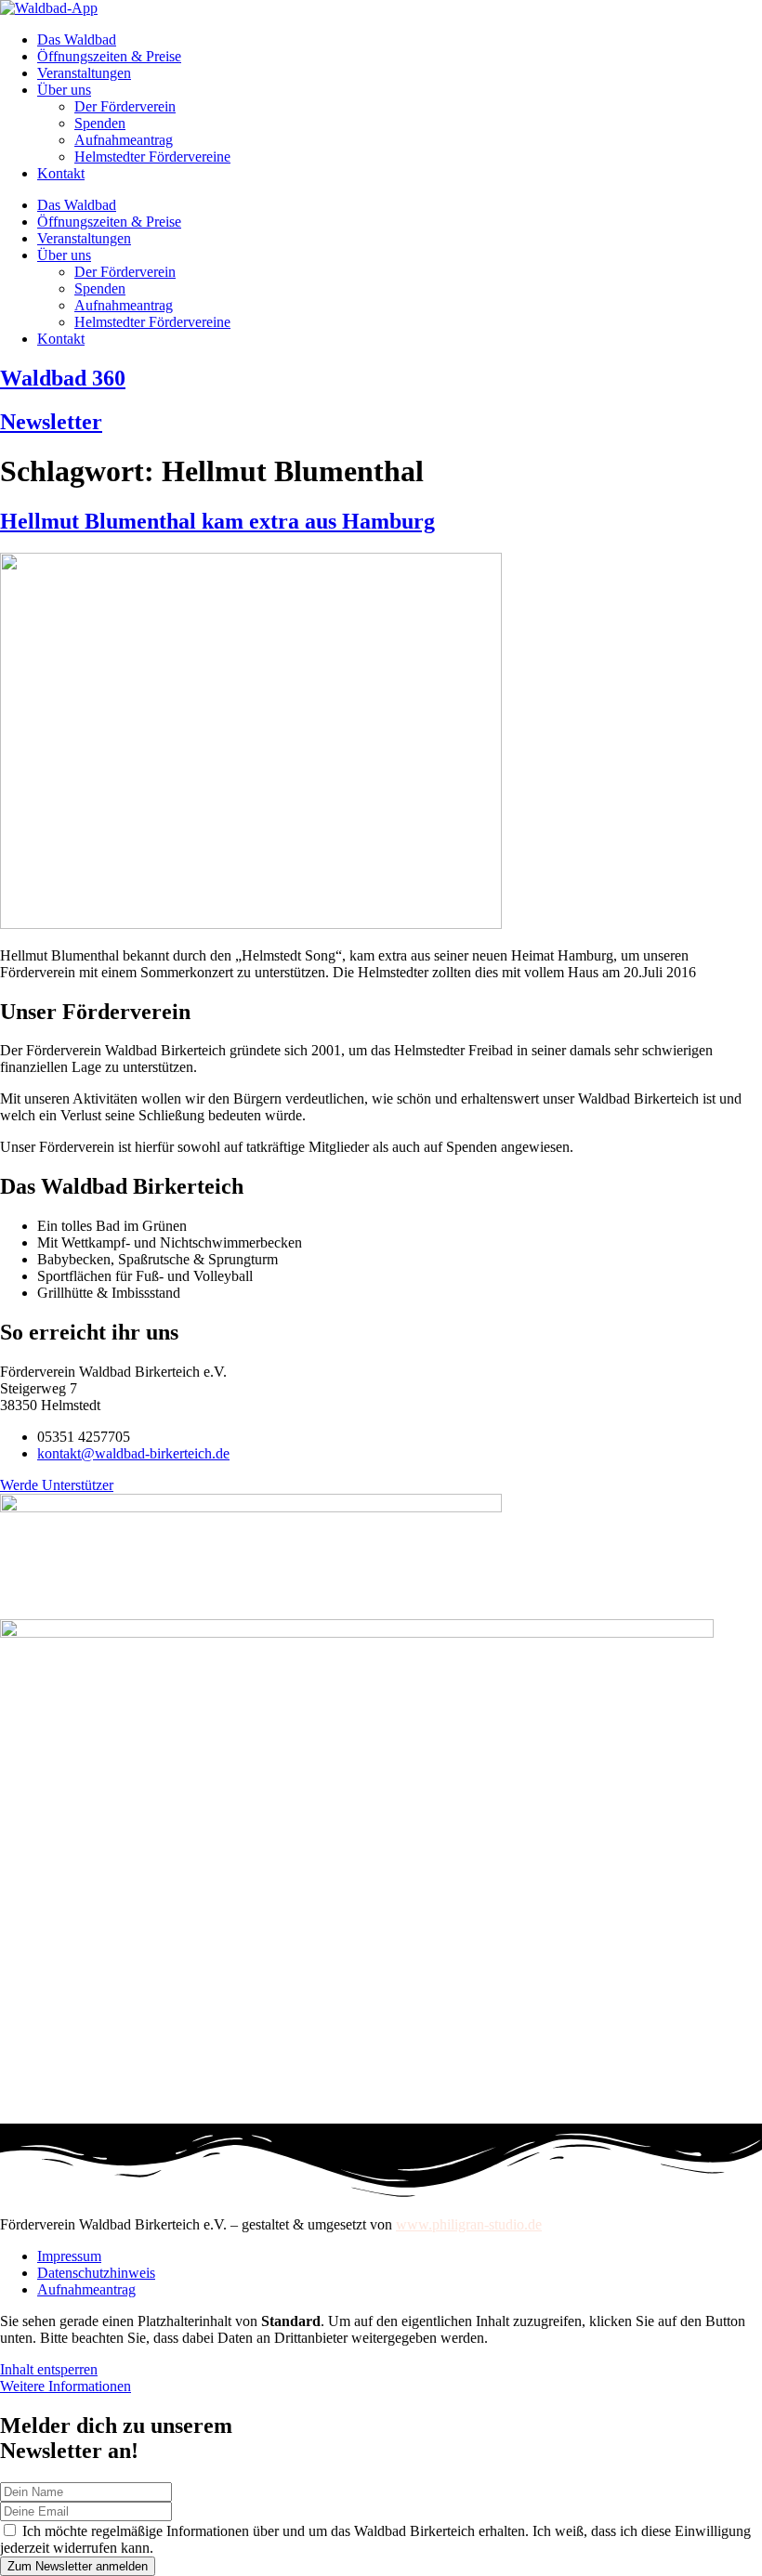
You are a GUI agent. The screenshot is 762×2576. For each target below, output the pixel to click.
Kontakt (61, 173)
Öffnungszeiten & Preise (109, 56)
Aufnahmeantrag (124, 140)
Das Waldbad (77, 39)
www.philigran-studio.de (469, 2224)
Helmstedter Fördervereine (152, 157)
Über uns (64, 90)
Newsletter (51, 422)
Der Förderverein (125, 106)
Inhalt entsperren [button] (49, 2369)
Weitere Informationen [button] (66, 2386)
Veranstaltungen (84, 73)
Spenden (100, 123)
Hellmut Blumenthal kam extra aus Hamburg (217, 521)
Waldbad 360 (63, 378)
